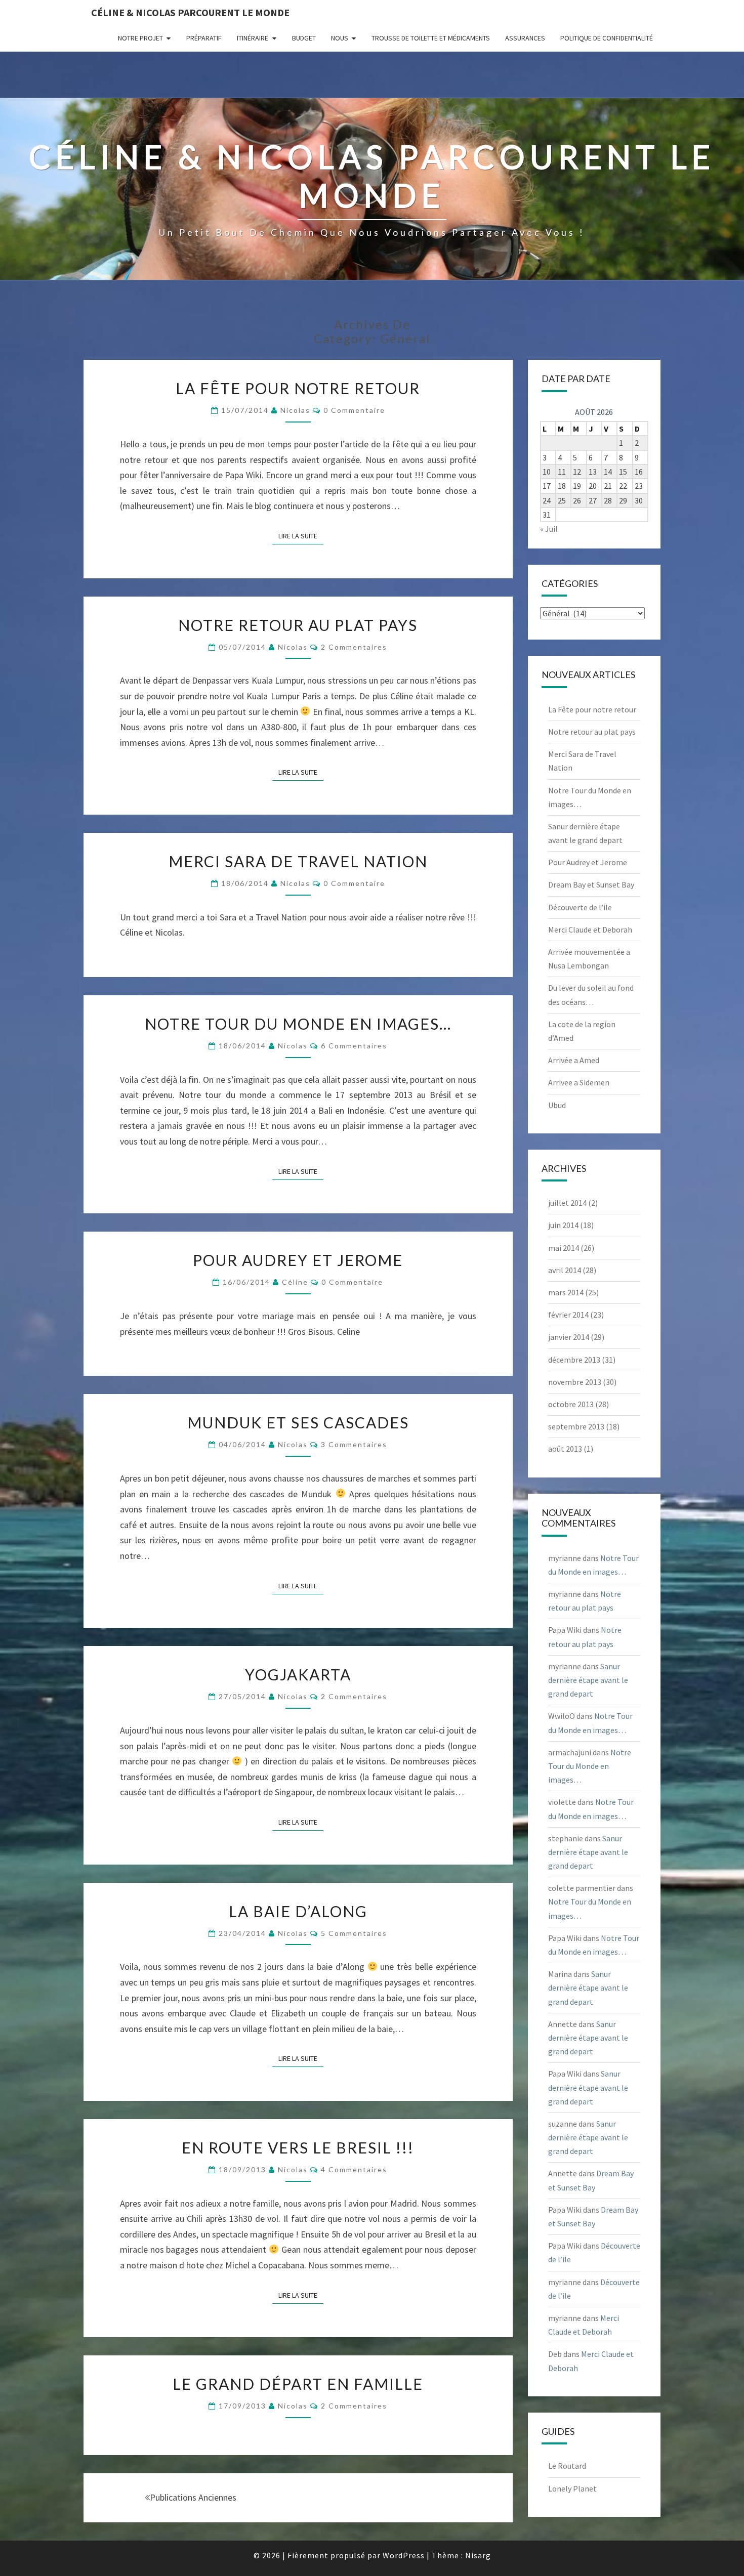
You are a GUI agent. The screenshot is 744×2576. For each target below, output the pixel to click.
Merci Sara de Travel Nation (298, 861)
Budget (304, 38)
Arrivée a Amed (574, 1060)
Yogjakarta (298, 1674)
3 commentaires (354, 1444)
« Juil (549, 529)
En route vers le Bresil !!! (298, 2147)
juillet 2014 (567, 1203)
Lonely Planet (572, 2488)
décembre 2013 (574, 1360)
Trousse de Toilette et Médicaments (431, 38)
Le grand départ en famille (298, 2384)
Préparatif (204, 38)
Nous (340, 38)
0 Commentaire (354, 410)
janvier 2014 (569, 1337)
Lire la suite (301, 536)
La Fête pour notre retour (298, 388)
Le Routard (567, 2466)
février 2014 (568, 1315)
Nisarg (478, 2555)
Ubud (557, 1105)
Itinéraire (253, 38)
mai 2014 (564, 1248)
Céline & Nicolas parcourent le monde (190, 12)
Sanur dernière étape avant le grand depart (588, 1680)
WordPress (404, 2555)
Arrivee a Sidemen (579, 1082)
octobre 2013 (571, 1404)
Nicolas (295, 410)
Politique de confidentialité (607, 38)
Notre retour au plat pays (298, 625)
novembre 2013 (575, 1382)
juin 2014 (563, 1225)
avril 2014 (565, 1270)
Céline (295, 1282)
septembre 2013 (576, 1426)
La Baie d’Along (298, 1911)
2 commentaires (354, 647)
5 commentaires (354, 1933)
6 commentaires (354, 1046)
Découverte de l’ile (580, 907)
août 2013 (565, 1449)
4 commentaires (354, 2169)
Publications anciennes (193, 2497)
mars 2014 (566, 1292)
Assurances (525, 38)
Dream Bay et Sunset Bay (591, 884)
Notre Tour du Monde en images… (298, 1024)
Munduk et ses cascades (298, 1422)
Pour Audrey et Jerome (298, 1260)
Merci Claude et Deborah (590, 930)
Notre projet (140, 38)
